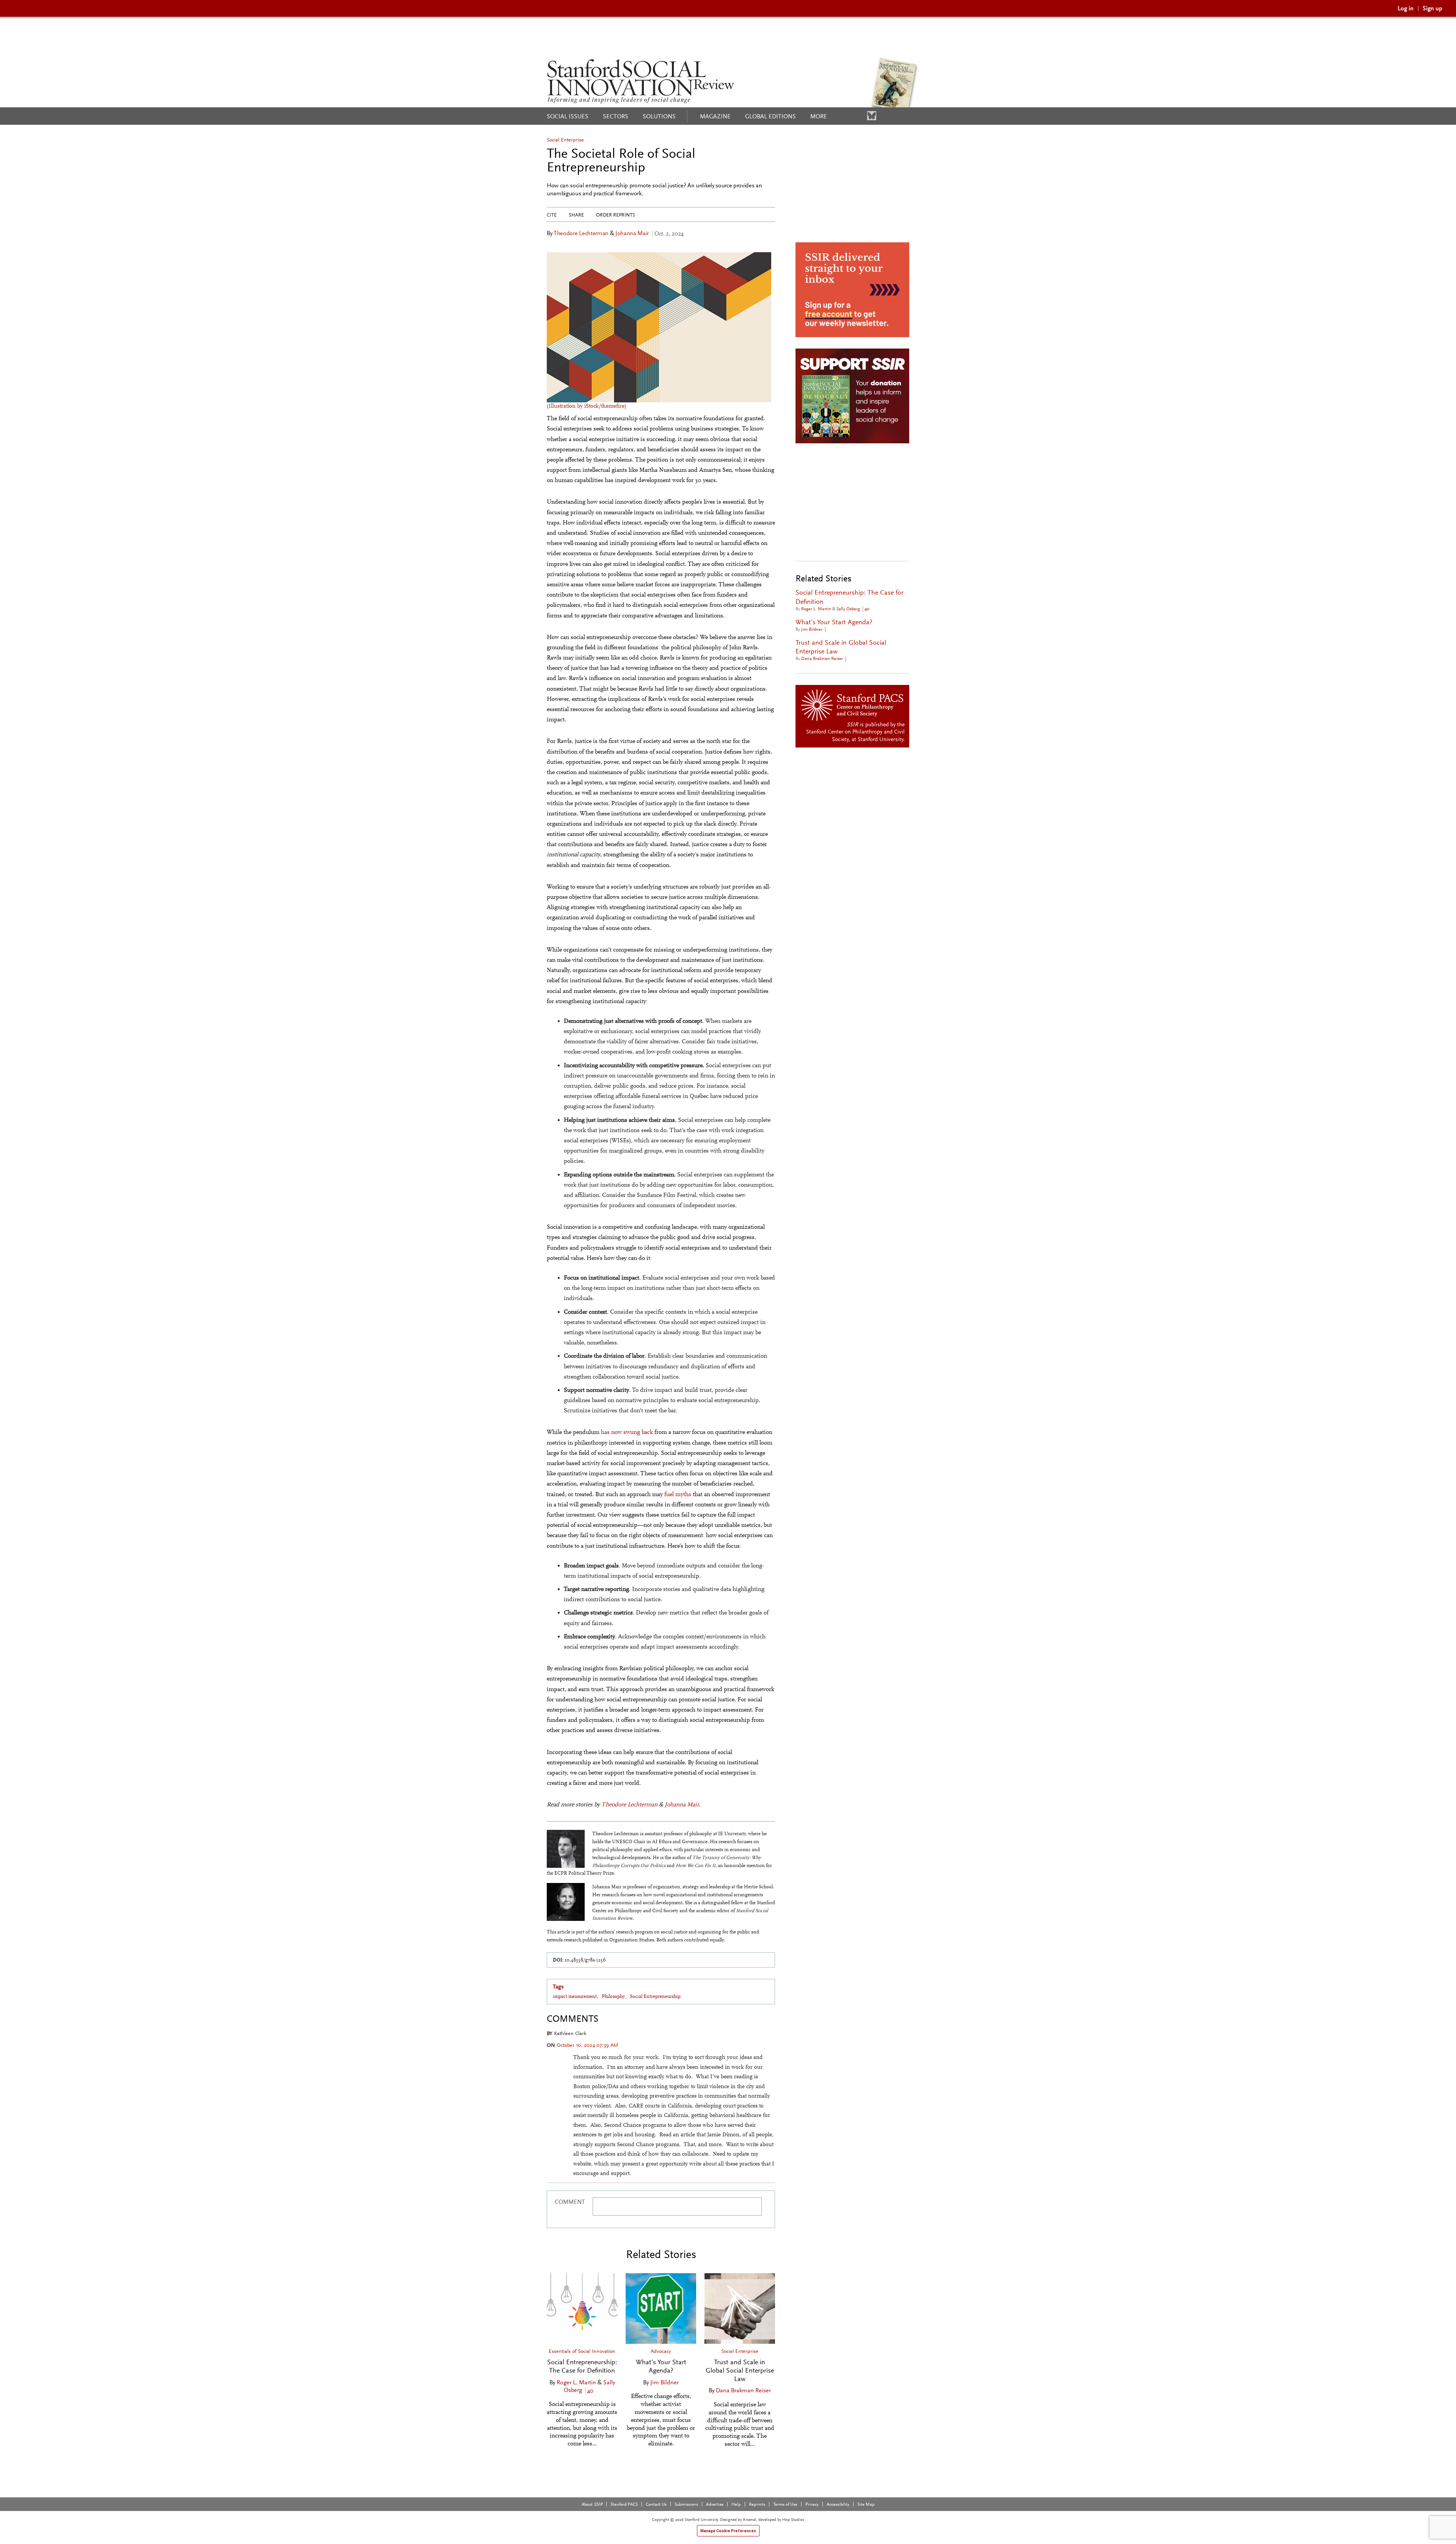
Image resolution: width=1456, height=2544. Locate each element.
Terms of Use (785, 2504)
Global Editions (770, 116)
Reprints (757, 2504)
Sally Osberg (848, 609)
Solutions (659, 116)
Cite (552, 215)
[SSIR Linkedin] (849, 116)
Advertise (715, 2504)
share (576, 215)
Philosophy (613, 1996)
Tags (558, 1987)
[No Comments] (830, 629)
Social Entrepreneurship (655, 1996)
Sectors (616, 116)
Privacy (812, 2504)
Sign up (1432, 8)
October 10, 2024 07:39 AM (587, 2045)
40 (591, 2391)
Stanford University (880, 739)
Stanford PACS (624, 2504)
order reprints (616, 215)
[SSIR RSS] (883, 116)
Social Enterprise (565, 140)
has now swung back (626, 1432)
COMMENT (570, 2202)
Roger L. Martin (576, 2382)
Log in (1406, 8)
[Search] (901, 116)
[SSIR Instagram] (860, 116)
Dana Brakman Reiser (743, 2390)
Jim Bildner (664, 2382)
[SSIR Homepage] (641, 81)
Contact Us (656, 2504)
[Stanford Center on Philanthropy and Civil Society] (853, 705)
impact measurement (575, 1996)
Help (736, 2504)
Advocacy (661, 2351)
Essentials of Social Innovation (582, 2351)
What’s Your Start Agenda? (661, 2366)
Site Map (866, 2504)
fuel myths (678, 1494)
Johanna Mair (632, 233)
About (592, 2504)
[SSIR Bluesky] (872, 116)
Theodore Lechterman (581, 233)
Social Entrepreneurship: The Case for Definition (582, 2366)
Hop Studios (793, 2519)
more (819, 116)
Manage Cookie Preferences (728, 2531)
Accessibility (838, 2504)
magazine (715, 116)
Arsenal (749, 2519)
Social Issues (568, 116)
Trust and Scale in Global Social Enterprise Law (740, 2370)
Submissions (686, 2504)
